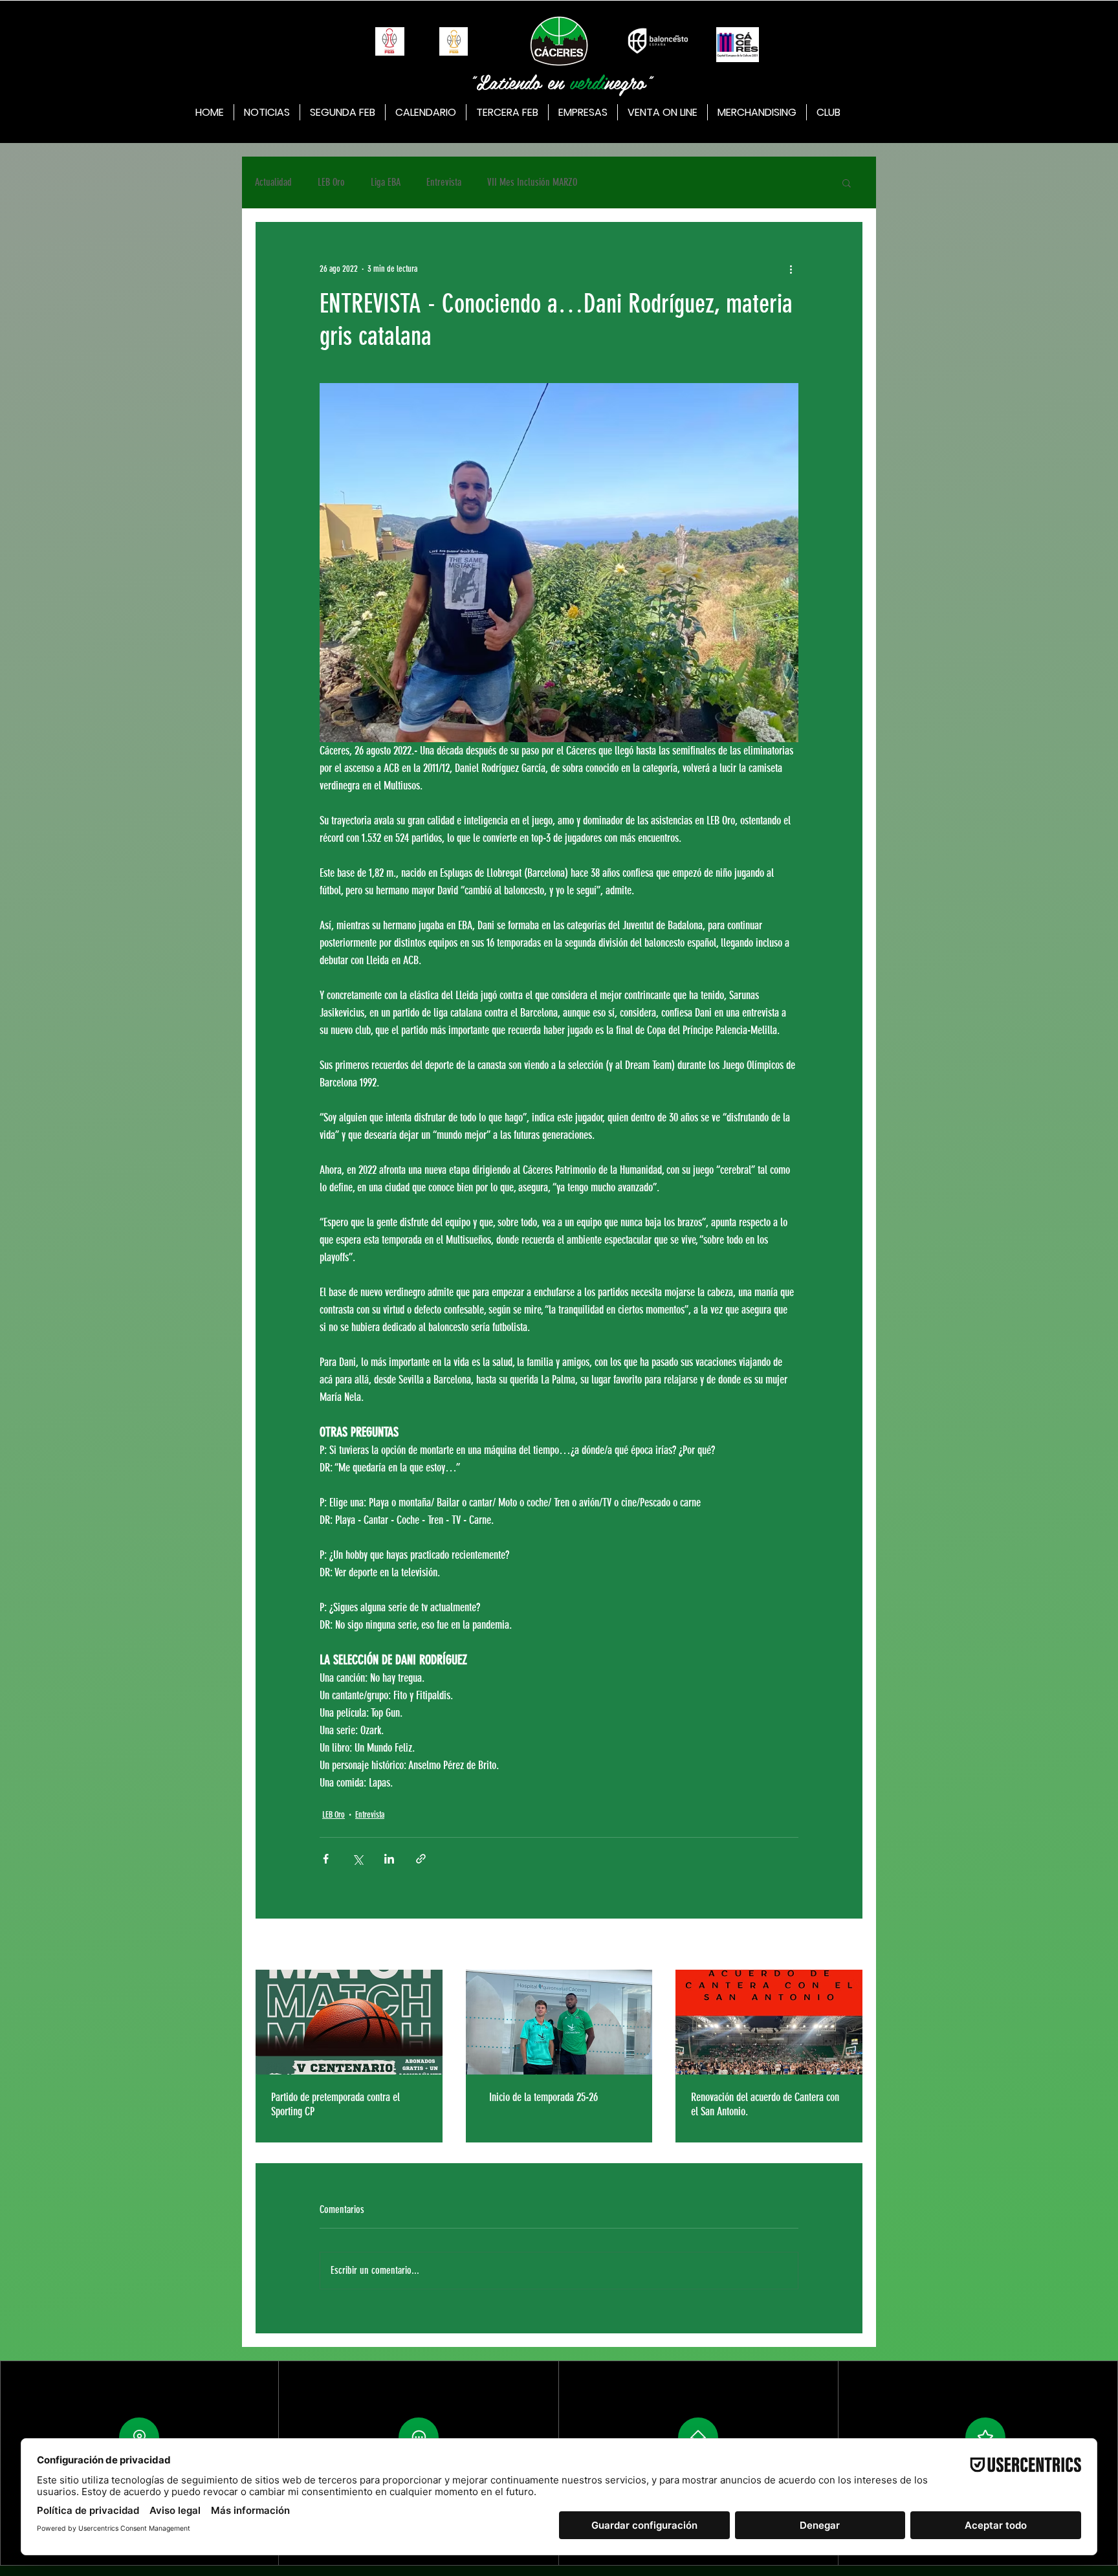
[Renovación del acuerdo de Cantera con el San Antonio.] (769, 2022)
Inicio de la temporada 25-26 (541, 2097)
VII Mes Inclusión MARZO (532, 182)
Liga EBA (386, 182)
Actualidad (273, 182)
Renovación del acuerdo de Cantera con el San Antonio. (765, 2104)
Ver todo (850, 1945)
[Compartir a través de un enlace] (421, 1859)
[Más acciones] (791, 269)
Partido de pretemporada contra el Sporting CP (335, 2104)
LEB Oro (331, 182)
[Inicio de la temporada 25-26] (559, 2022)
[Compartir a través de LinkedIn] (389, 1859)
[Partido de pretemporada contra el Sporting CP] (349, 2022)
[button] (847, 182)
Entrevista (444, 182)
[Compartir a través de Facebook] (326, 1859)
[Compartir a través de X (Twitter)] (357, 1859)
